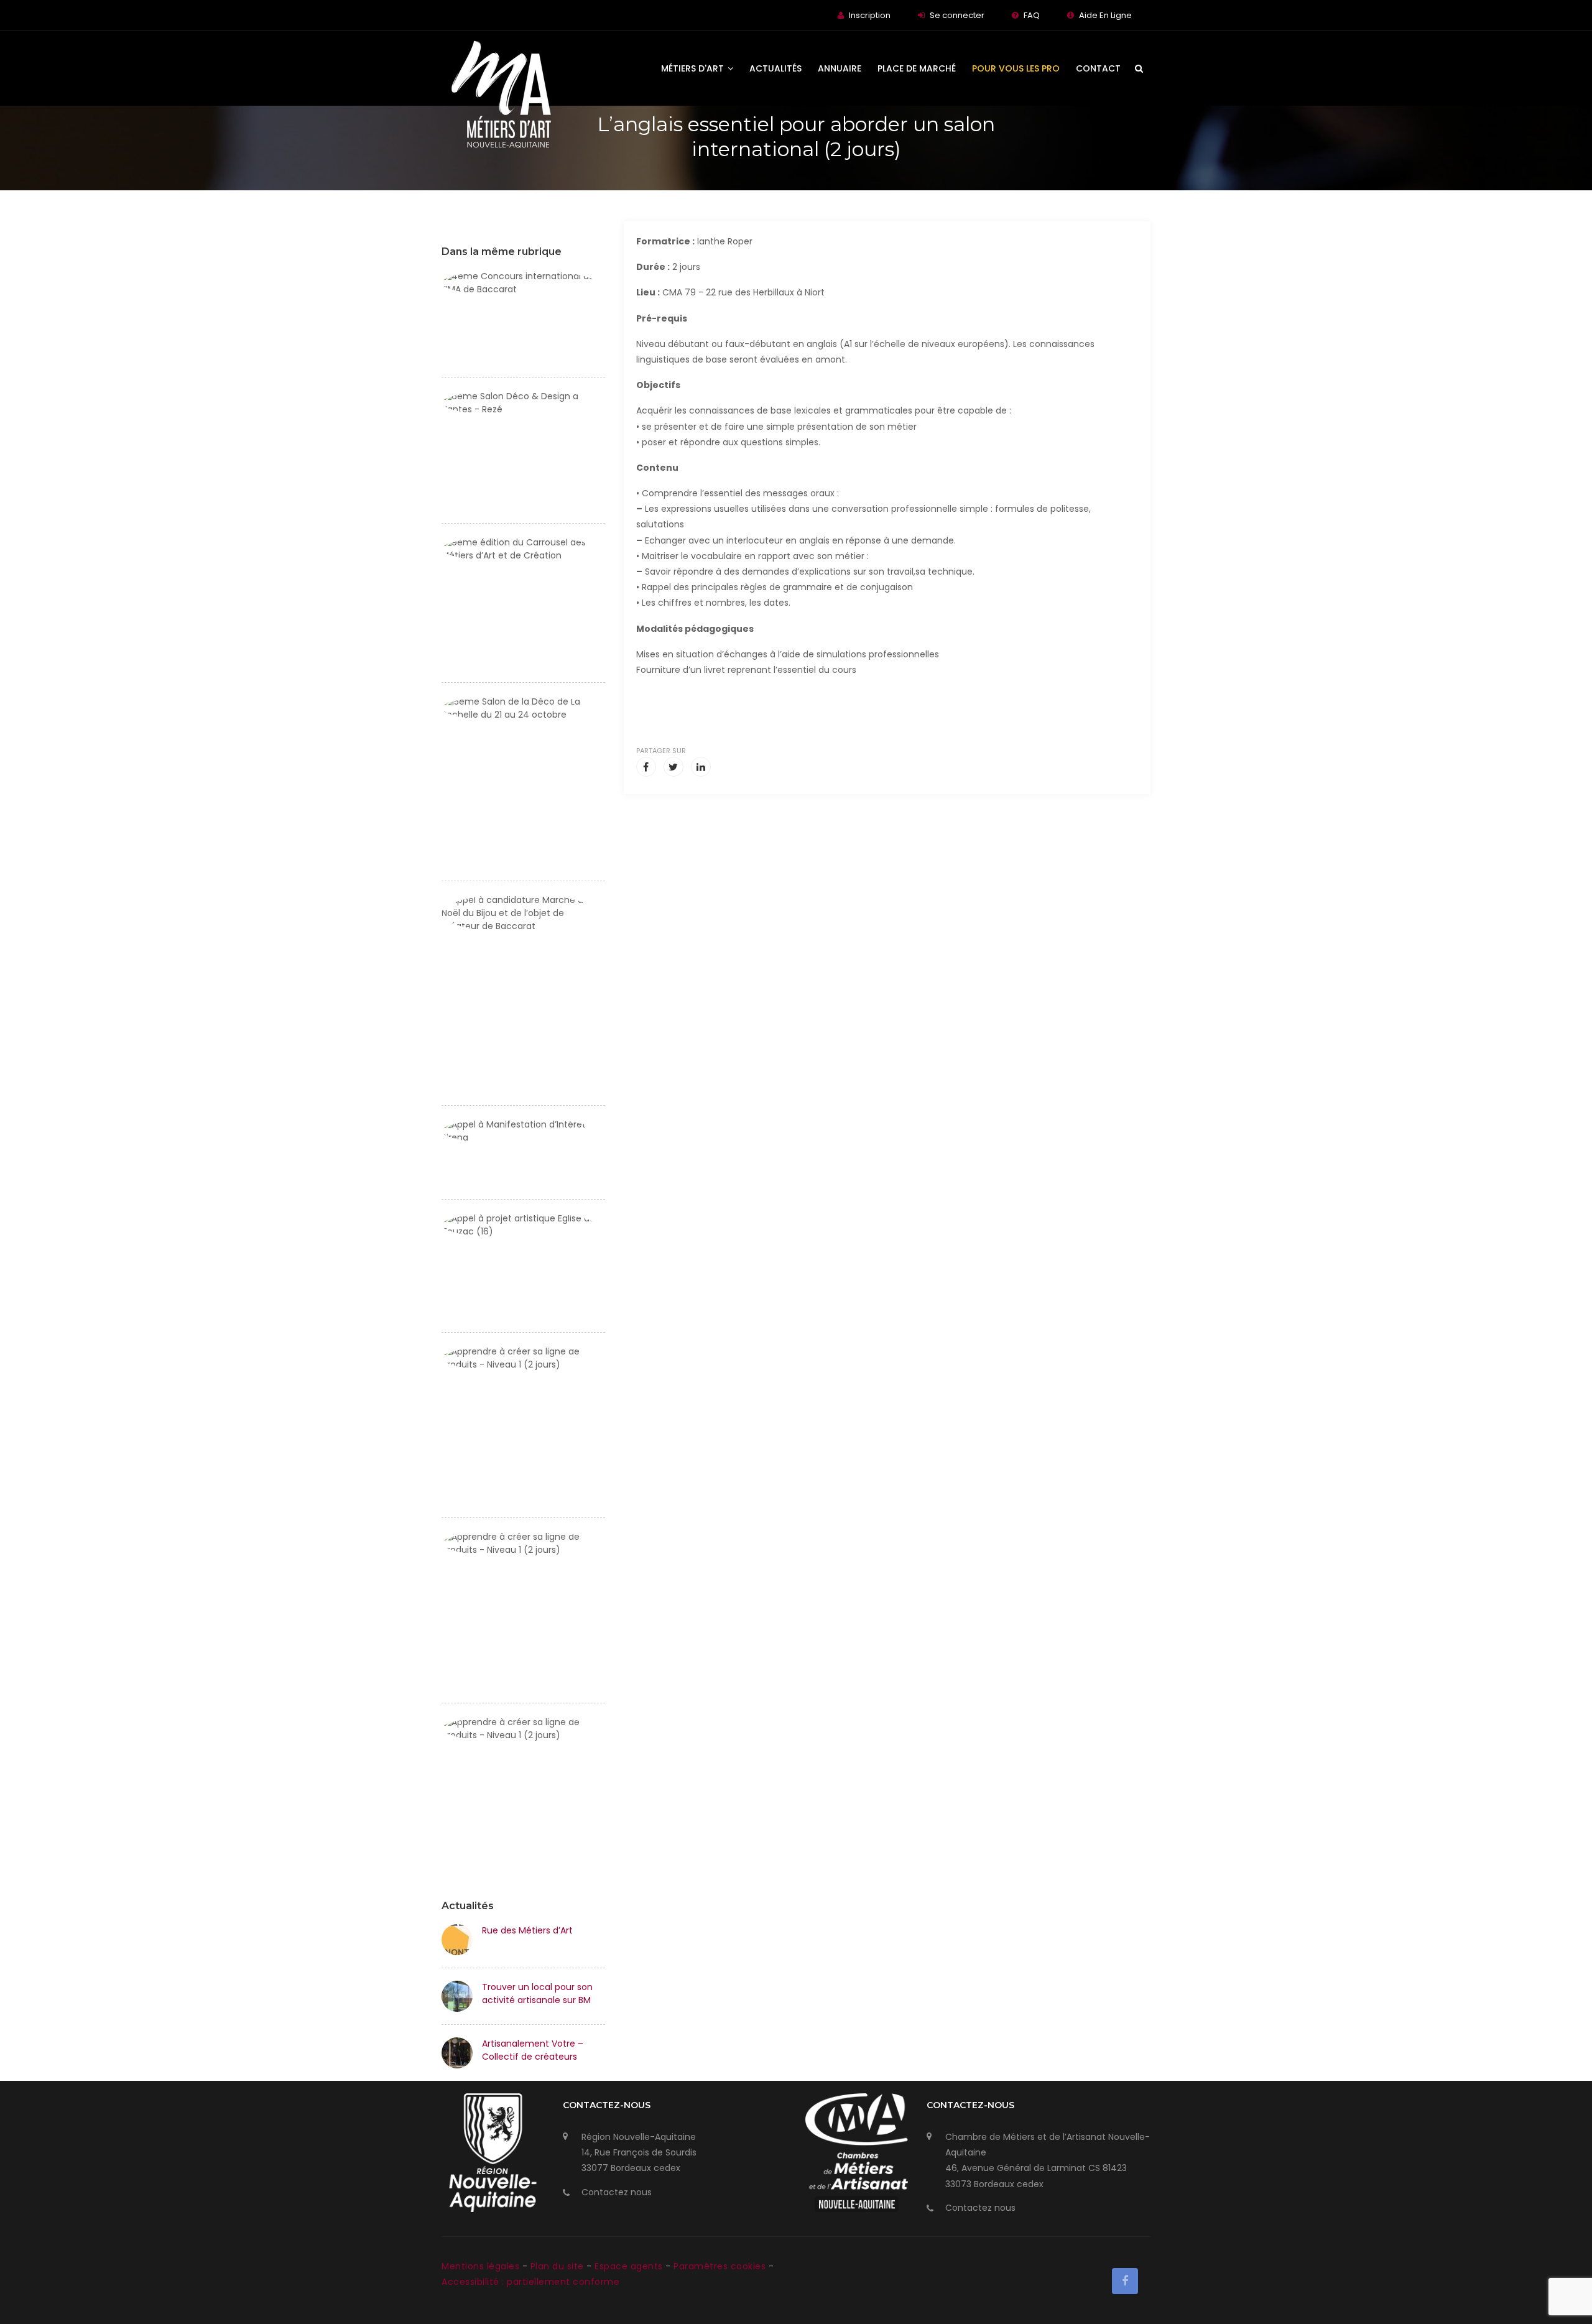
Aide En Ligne (1105, 15)
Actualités (775, 68)
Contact (1098, 68)
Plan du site (559, 2266)
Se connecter (957, 15)
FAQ (1032, 15)
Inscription (870, 15)
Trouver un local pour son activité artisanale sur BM (537, 1993)
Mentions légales (482, 2266)
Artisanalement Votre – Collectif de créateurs (533, 2050)
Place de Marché (917, 68)
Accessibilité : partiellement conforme (530, 2282)
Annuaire (840, 68)
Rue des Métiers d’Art (527, 1930)
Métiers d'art (694, 68)
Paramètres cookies (720, 2266)
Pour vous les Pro (1016, 68)
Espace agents (630, 2266)
